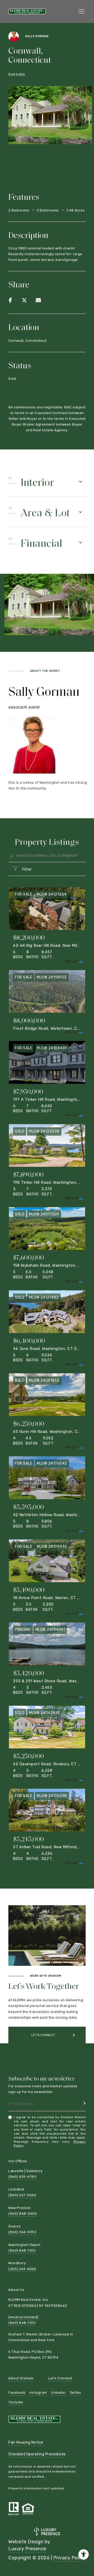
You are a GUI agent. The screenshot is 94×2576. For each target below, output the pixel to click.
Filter (27, 869)
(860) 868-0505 (23, 2214)
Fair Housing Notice (26, 2442)
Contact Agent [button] (43, 2052)
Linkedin (58, 2393)
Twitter (75, 2393)
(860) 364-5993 (22, 2232)
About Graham (21, 2378)
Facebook (17, 2393)
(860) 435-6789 (22, 2177)
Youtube (16, 2402)
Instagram (38, 2393)
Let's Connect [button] (43, 2035)
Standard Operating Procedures (37, 2454)
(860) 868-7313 (22, 2250)
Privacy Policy (69, 2558)
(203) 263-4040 (22, 2269)
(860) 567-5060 (22, 2195)
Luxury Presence (27, 2549)
